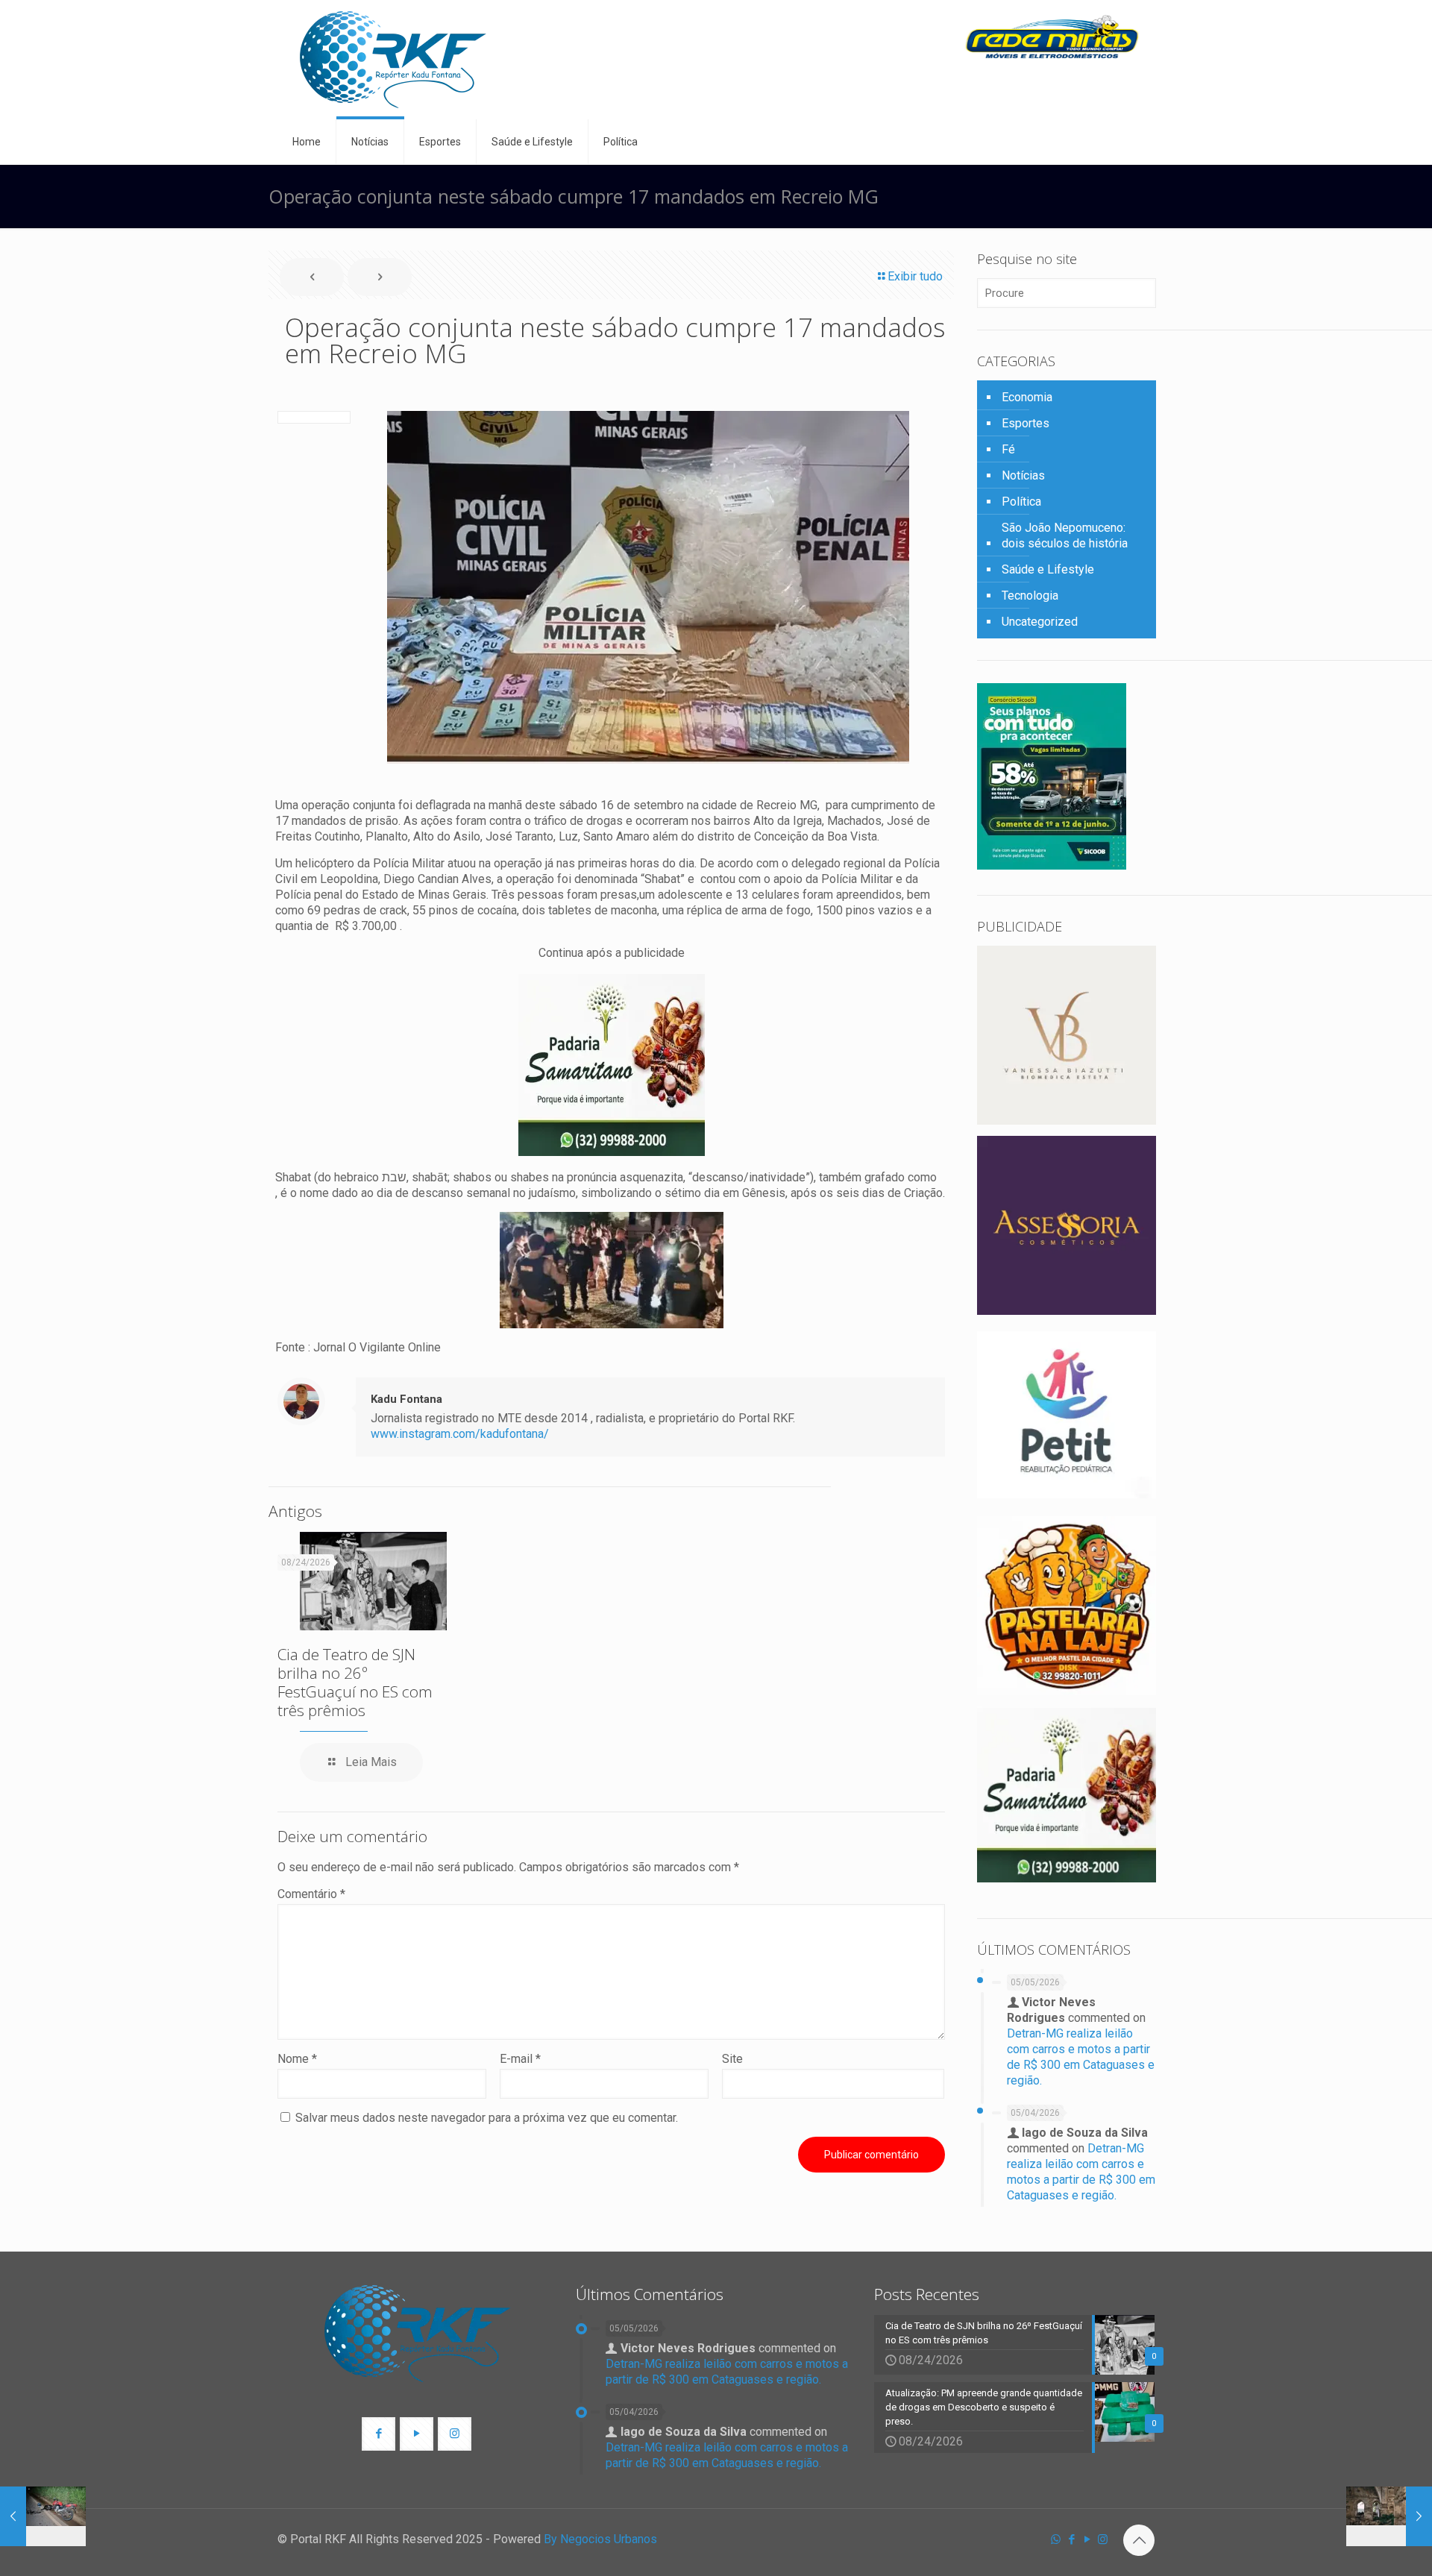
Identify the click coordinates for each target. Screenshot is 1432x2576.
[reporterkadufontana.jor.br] (393, 60)
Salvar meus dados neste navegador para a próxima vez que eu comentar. (487, 2118)
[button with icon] (379, 2434)
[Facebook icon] (1071, 2539)
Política (1021, 502)
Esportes (1026, 423)
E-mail (520, 2059)
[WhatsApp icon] (1056, 2539)
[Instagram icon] (1103, 2539)
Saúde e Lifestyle (1048, 569)
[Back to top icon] (1139, 2540)
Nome (297, 2059)
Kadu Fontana (406, 1399)
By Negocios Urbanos (600, 2539)
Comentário (311, 1894)
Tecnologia (1030, 596)
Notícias (1023, 475)
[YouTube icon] (1087, 2539)
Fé (1008, 449)
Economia (1027, 397)
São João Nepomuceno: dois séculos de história (1065, 535)
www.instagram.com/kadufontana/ (460, 1434)
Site (732, 2059)
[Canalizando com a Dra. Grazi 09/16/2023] (1389, 2516)
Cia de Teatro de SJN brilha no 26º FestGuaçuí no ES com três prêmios (355, 1682)
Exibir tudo (915, 276)
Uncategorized (1040, 622)
